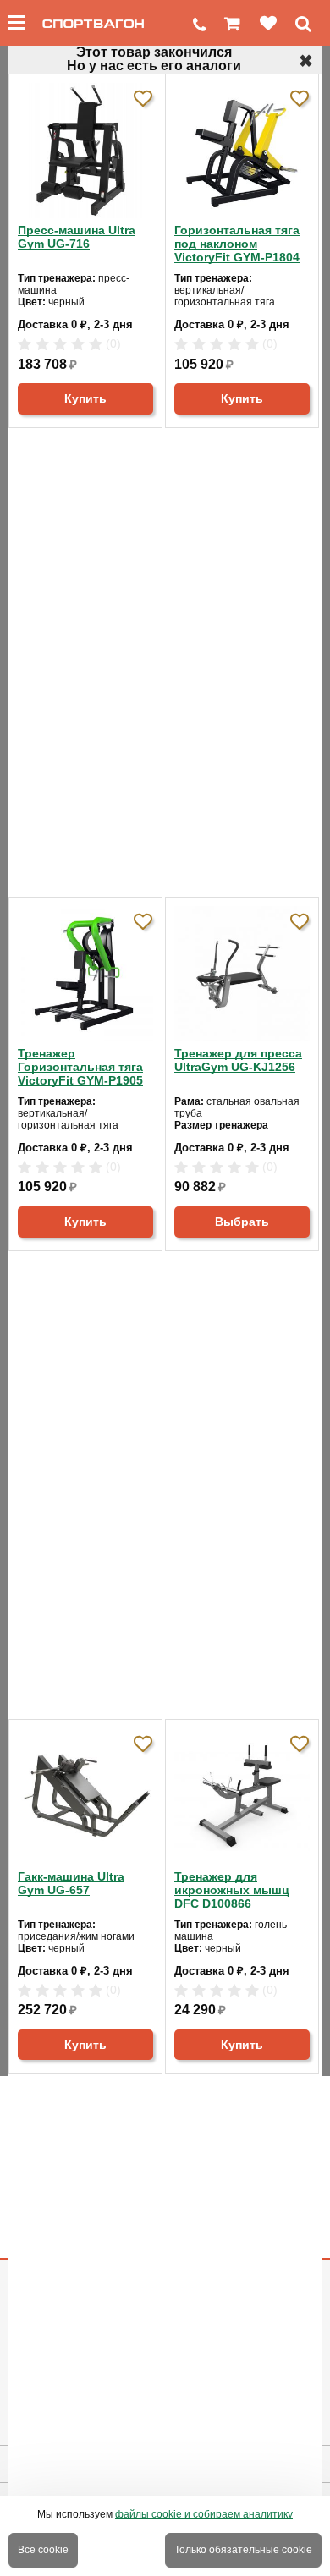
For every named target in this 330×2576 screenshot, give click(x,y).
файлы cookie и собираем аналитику (204, 2514)
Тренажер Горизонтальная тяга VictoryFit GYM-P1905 (80, 1067)
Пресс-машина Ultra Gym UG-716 (77, 237)
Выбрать (242, 1222)
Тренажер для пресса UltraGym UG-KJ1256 (238, 1060)
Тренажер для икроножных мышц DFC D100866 (232, 1890)
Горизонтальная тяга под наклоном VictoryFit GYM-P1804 (237, 244)
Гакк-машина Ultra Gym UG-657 (71, 1883)
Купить (85, 398)
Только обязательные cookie (243, 2550)
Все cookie (43, 2550)
